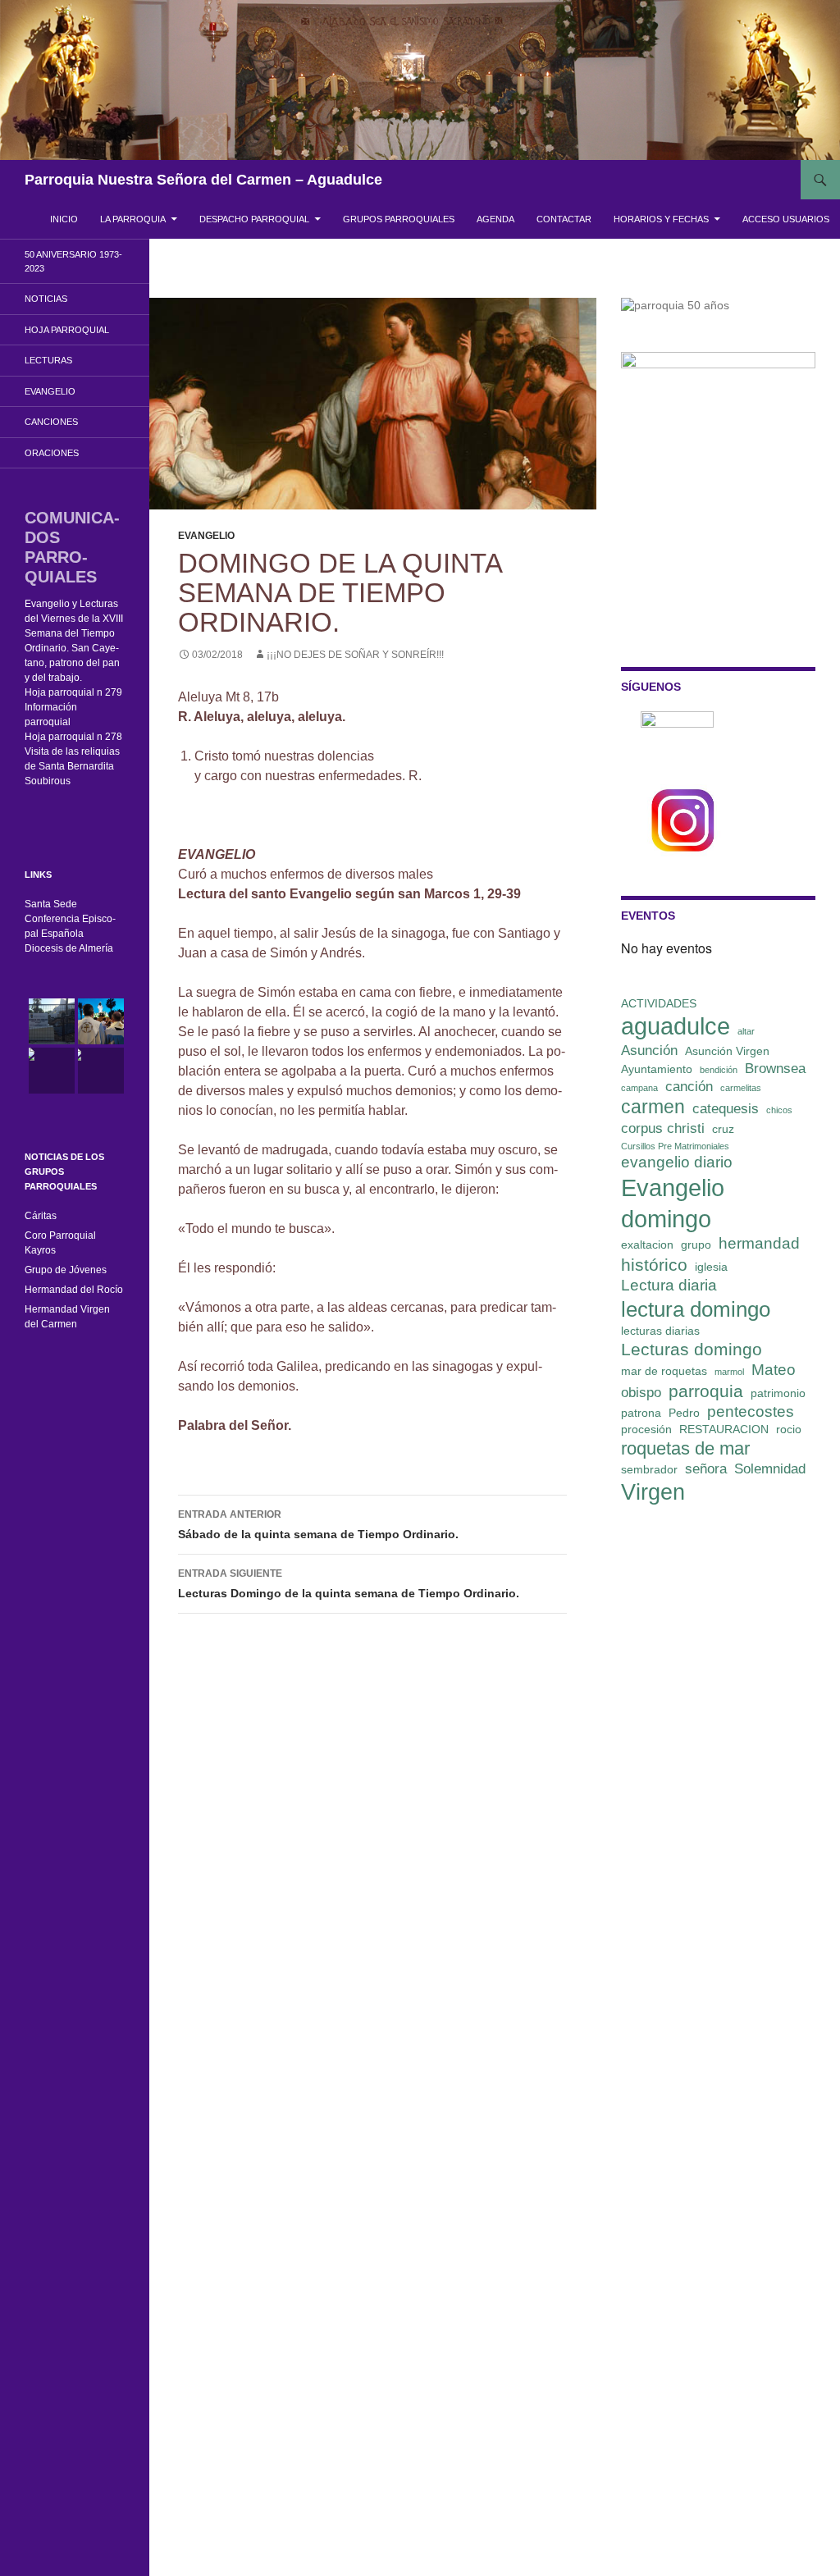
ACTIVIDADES (659, 1003)
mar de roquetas (664, 1371)
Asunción (649, 1050)
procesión (646, 1429)
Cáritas (41, 1216)
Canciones (51, 422)
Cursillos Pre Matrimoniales (675, 1146)
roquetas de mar (685, 1448)
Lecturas (48, 360)
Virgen (653, 1492)
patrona (641, 1413)
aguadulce (676, 1026)
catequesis (726, 1109)
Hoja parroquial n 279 (73, 692)
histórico (654, 1265)
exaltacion (647, 1245)
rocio (789, 1429)
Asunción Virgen (727, 1051)
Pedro (684, 1413)
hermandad (759, 1243)
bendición (719, 1070)
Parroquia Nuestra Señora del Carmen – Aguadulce (203, 180)
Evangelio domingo (673, 1203)
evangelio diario (677, 1162)
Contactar (564, 219)
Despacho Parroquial (254, 219)
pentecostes (751, 1411)
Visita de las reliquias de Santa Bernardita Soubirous (72, 766)
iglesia (711, 1267)
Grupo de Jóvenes (66, 1270)
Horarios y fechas (661, 219)
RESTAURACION (724, 1429)
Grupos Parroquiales (399, 219)
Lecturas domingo (692, 1349)
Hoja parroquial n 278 (73, 737)
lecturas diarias (660, 1331)
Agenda (495, 219)
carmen (653, 1107)
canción (689, 1087)
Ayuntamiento (657, 1069)
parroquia (706, 1391)
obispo (641, 1393)
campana (639, 1088)
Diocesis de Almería (69, 948)
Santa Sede (51, 904)
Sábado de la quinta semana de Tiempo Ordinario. (318, 1525)
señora (706, 1469)
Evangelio (206, 536)
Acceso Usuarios (786, 219)
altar (746, 1031)
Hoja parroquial (67, 330)
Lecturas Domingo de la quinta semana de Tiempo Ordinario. (350, 1584)
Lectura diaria (669, 1285)
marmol (729, 1372)
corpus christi (663, 1128)
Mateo (774, 1370)
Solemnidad (770, 1469)
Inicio (64, 219)
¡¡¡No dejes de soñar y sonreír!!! (355, 655)
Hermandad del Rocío (74, 1290)
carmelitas (741, 1088)
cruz (723, 1129)
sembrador (649, 1469)
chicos (779, 1110)
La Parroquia (133, 219)
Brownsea (775, 1069)
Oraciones (52, 453)
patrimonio (778, 1393)
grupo (696, 1245)
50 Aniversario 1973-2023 (73, 261)
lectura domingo (696, 1309)
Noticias (46, 299)
